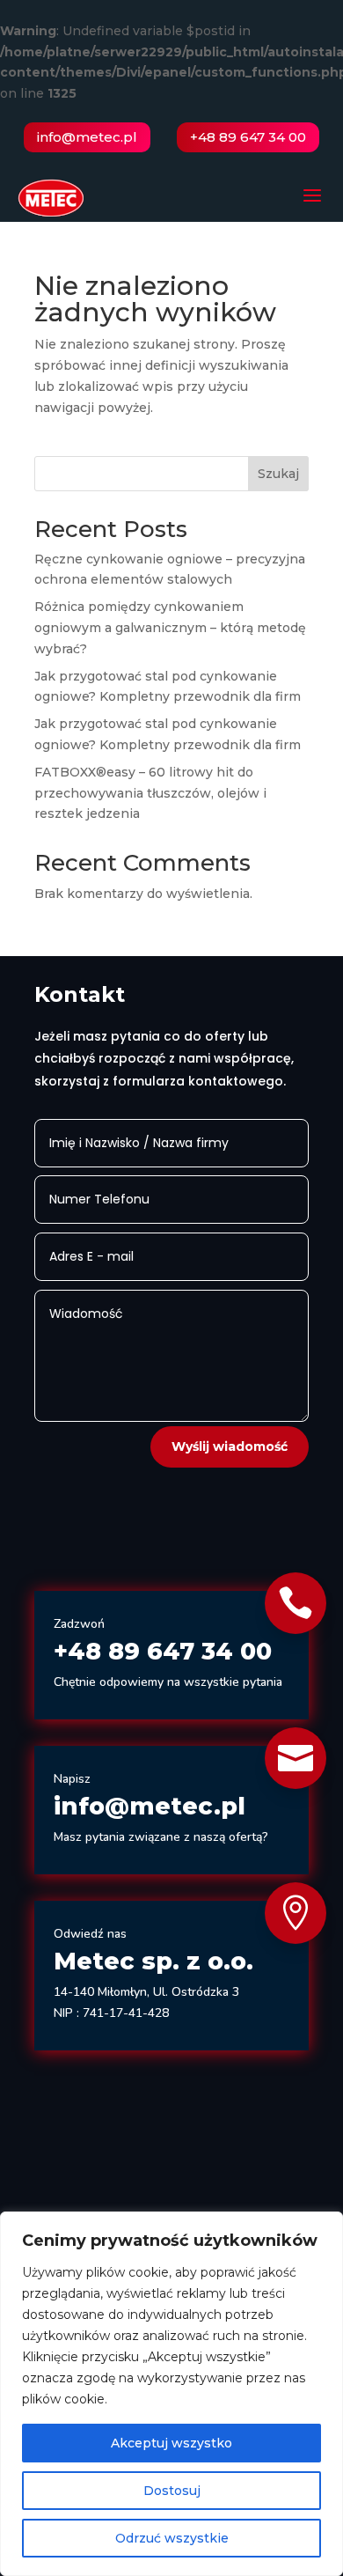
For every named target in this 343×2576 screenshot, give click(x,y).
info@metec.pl (87, 137)
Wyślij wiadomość (230, 1446)
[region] (171, 2394)
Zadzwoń (79, 1624)
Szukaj (278, 474)
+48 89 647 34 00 (248, 137)
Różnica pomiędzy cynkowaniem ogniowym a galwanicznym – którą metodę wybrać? (170, 628)
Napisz (72, 1779)
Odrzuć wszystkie (172, 2538)
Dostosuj (172, 2491)
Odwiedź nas (90, 1934)
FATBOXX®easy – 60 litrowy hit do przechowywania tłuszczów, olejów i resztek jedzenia (150, 793)
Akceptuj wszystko (171, 2443)
